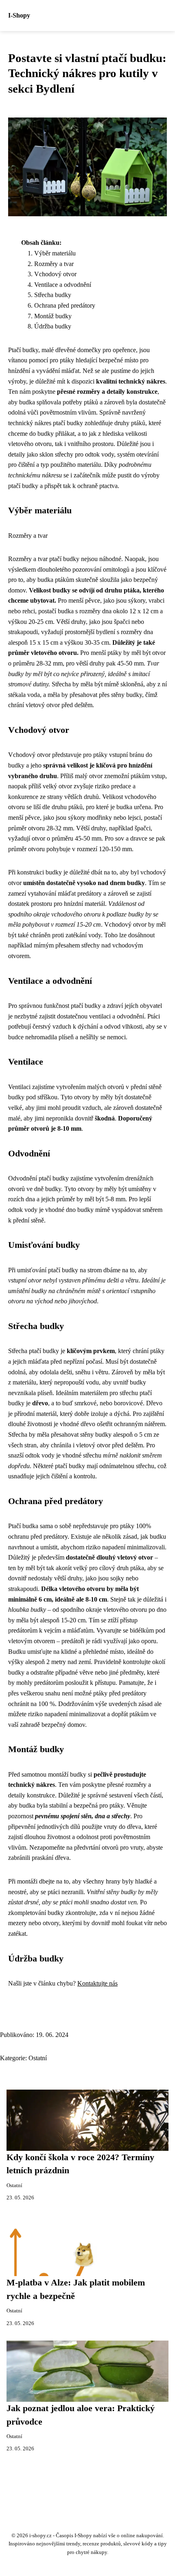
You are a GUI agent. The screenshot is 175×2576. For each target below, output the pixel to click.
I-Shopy (19, 15)
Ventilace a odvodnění (63, 285)
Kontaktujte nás (97, 1983)
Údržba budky (53, 326)
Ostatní (38, 2058)
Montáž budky (53, 316)
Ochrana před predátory (65, 305)
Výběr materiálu (55, 253)
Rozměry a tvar (54, 264)
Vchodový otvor (55, 274)
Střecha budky (53, 295)
